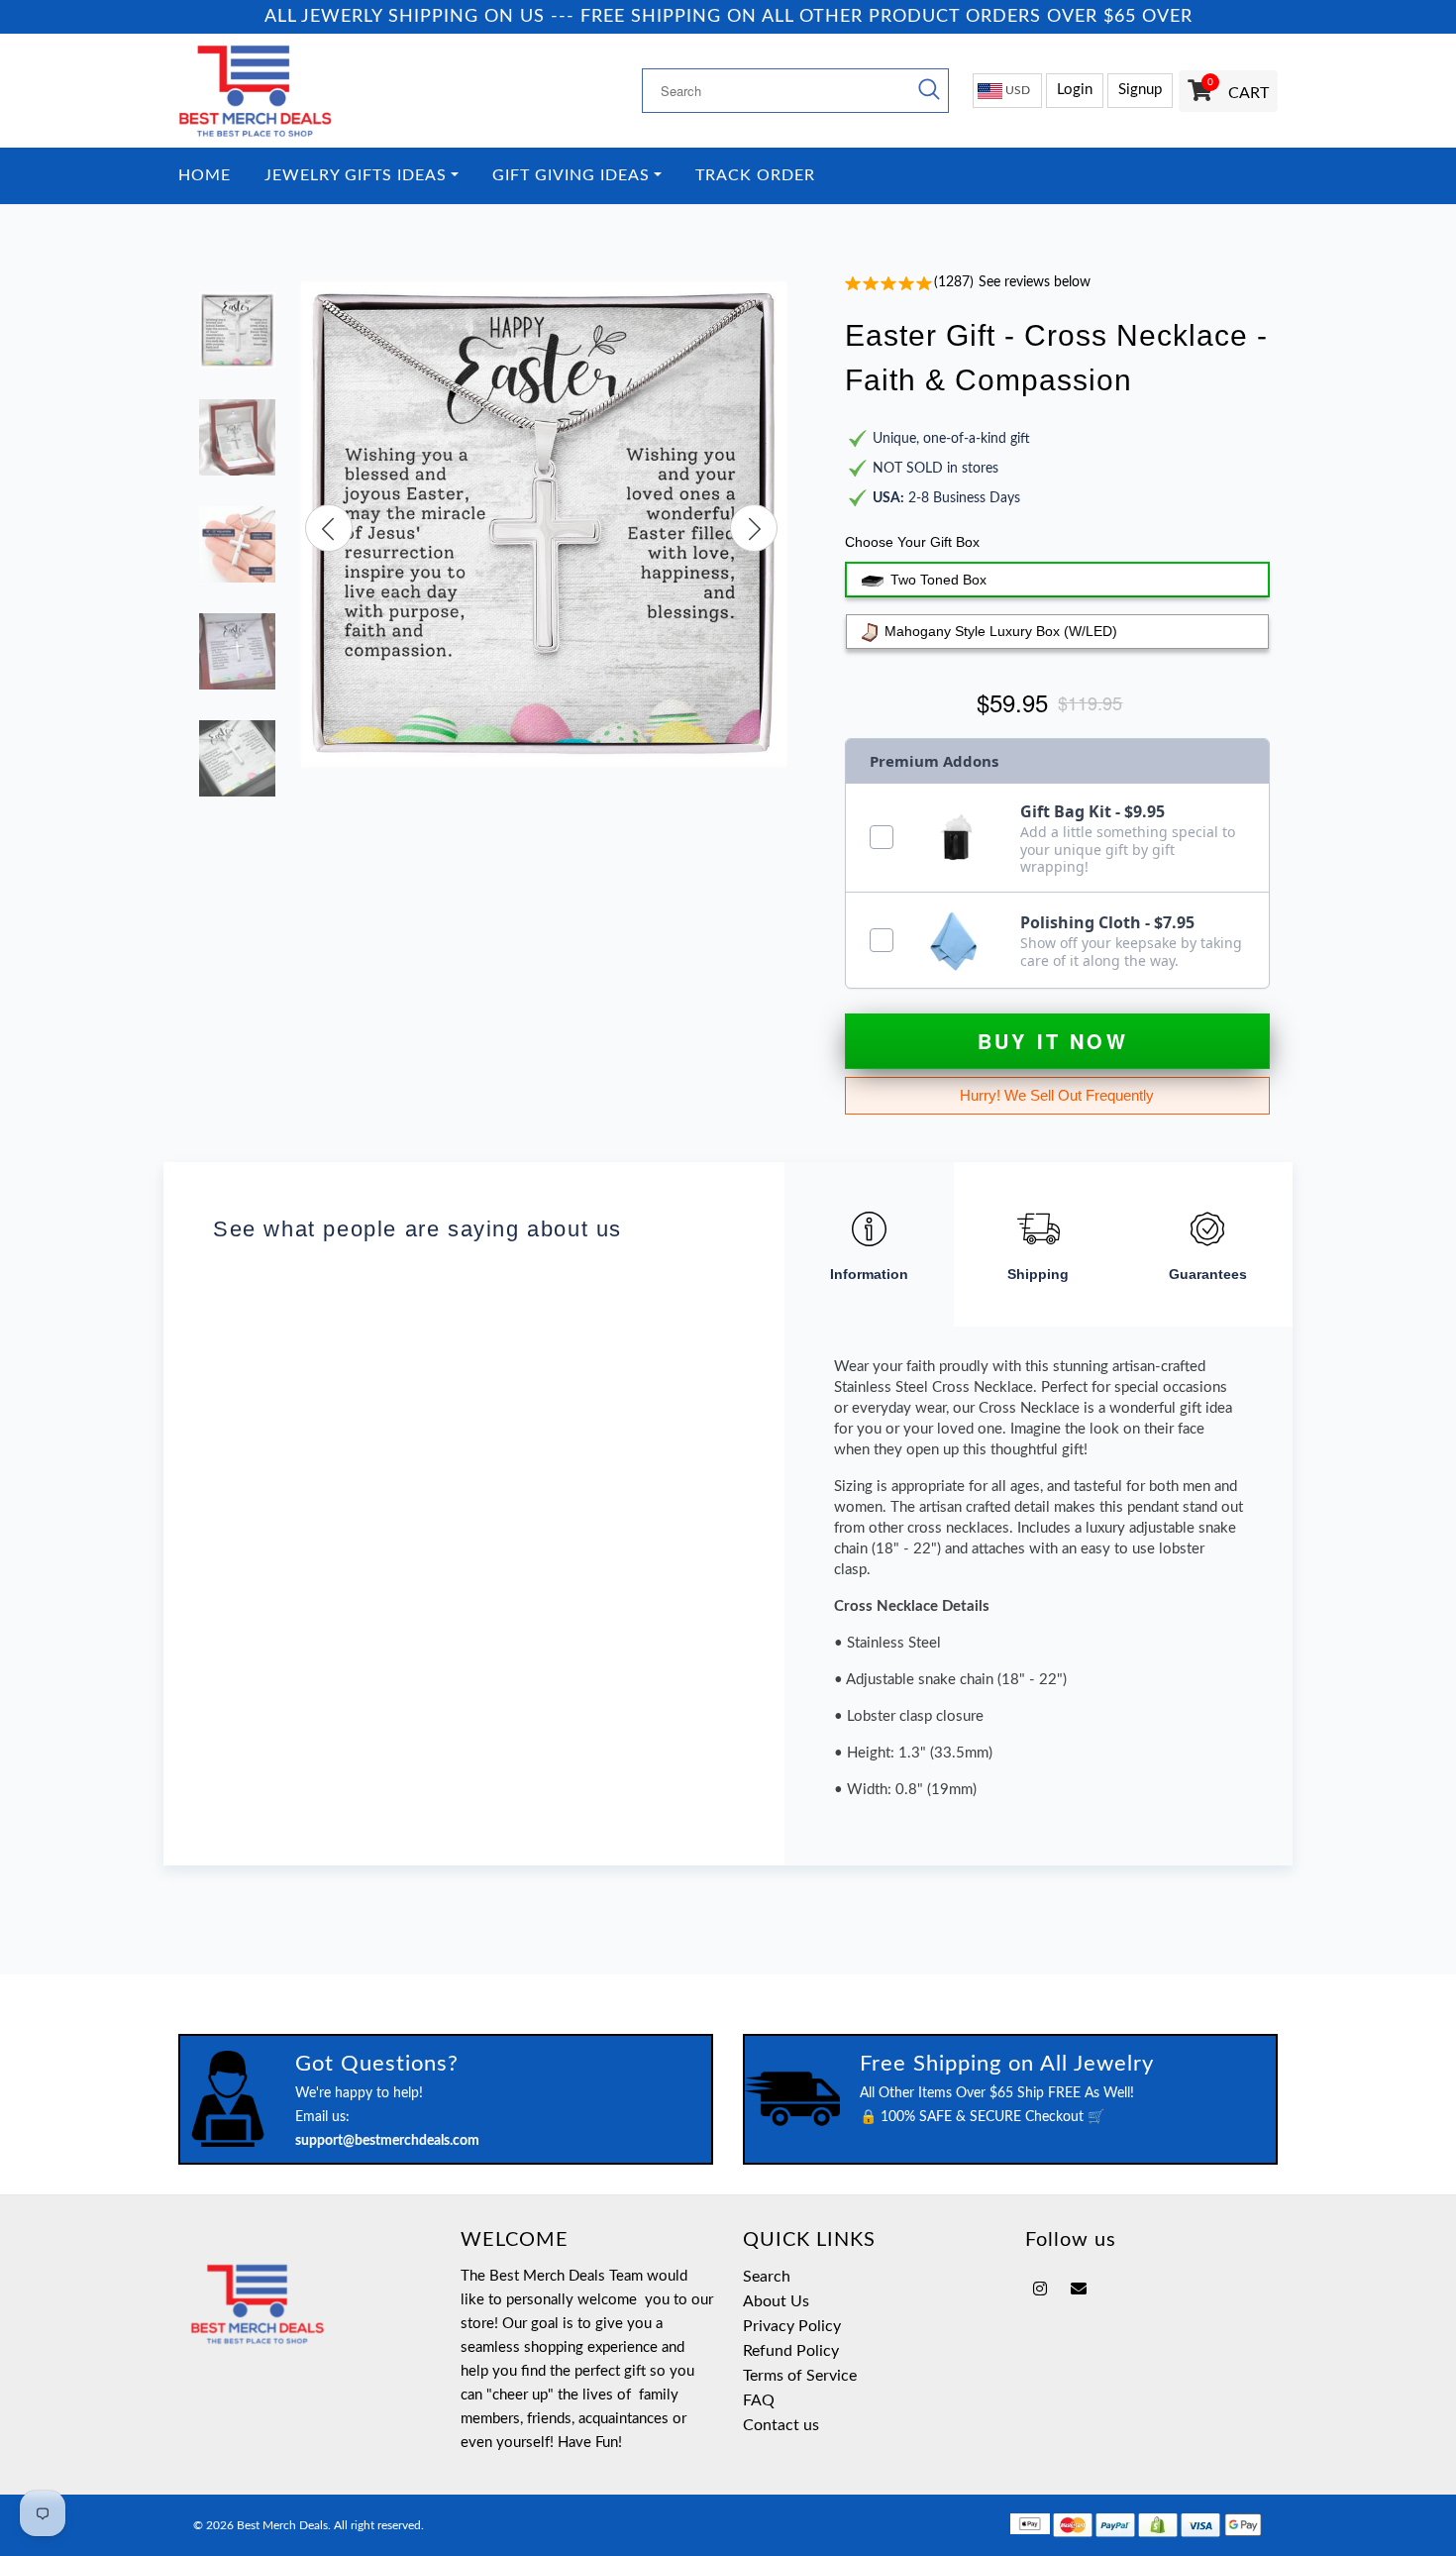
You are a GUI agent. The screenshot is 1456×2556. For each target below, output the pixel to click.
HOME (205, 176)
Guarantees (1208, 1274)
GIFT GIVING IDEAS (571, 176)
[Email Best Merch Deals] (1079, 2290)
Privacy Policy (792, 2326)
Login (1075, 90)
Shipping (1038, 1274)
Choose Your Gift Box (912, 542)
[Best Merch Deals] (305, 91)
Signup (1140, 90)
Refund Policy (791, 2351)
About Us (776, 2301)
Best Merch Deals (282, 2525)
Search (767, 2277)
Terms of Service (800, 2376)
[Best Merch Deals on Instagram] (1040, 2290)
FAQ (759, 2400)
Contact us (781, 2425)
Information (869, 1274)
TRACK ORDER (755, 176)
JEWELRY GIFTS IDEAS (356, 176)
